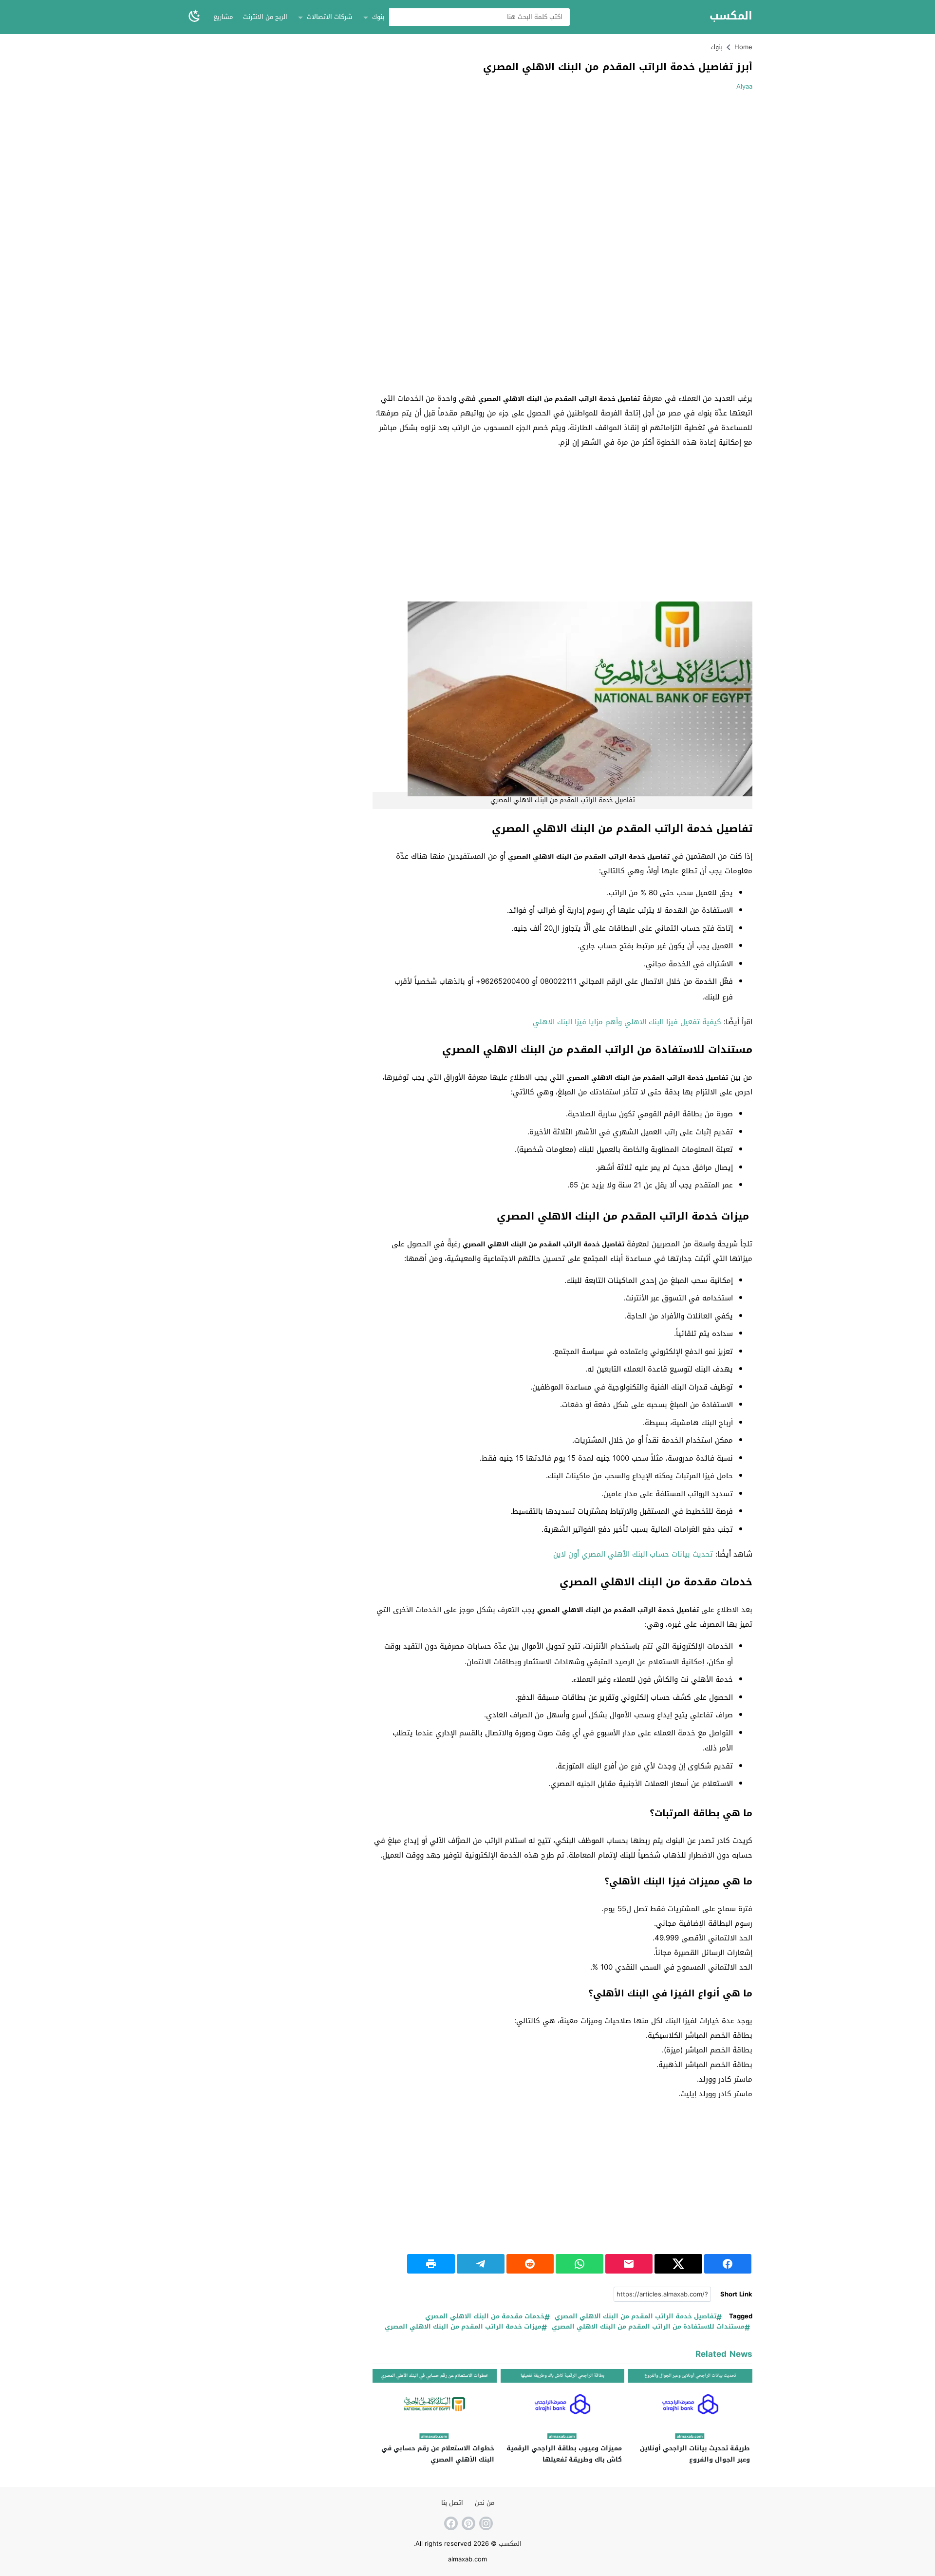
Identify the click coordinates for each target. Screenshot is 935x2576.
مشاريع (223, 17)
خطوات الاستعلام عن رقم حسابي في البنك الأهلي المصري (438, 2454)
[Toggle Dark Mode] (194, 17)
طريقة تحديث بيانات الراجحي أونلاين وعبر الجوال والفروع (695, 2454)
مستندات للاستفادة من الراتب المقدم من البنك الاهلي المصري (648, 2327)
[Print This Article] (431, 2264)
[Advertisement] (671, 169)
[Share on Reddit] (530, 2264)
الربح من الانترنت (265, 17)
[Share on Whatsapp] (580, 2264)
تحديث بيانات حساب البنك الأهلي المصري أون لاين (633, 1554)
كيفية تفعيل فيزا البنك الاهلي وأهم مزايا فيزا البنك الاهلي (627, 1022)
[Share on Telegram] (481, 2264)
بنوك (378, 17)
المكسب (731, 16)
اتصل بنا (452, 2503)
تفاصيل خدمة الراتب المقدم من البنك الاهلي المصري (636, 2317)
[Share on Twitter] (678, 2264)
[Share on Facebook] (728, 2264)
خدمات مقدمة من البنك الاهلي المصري (485, 2317)
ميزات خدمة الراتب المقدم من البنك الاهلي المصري (463, 2327)
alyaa (744, 86)
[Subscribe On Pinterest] (467, 2523)
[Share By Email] (629, 2264)
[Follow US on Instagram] (485, 2523)
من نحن (485, 2503)
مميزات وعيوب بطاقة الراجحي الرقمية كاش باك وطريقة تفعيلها (564, 2454)
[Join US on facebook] (450, 2523)
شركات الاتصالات (329, 17)
